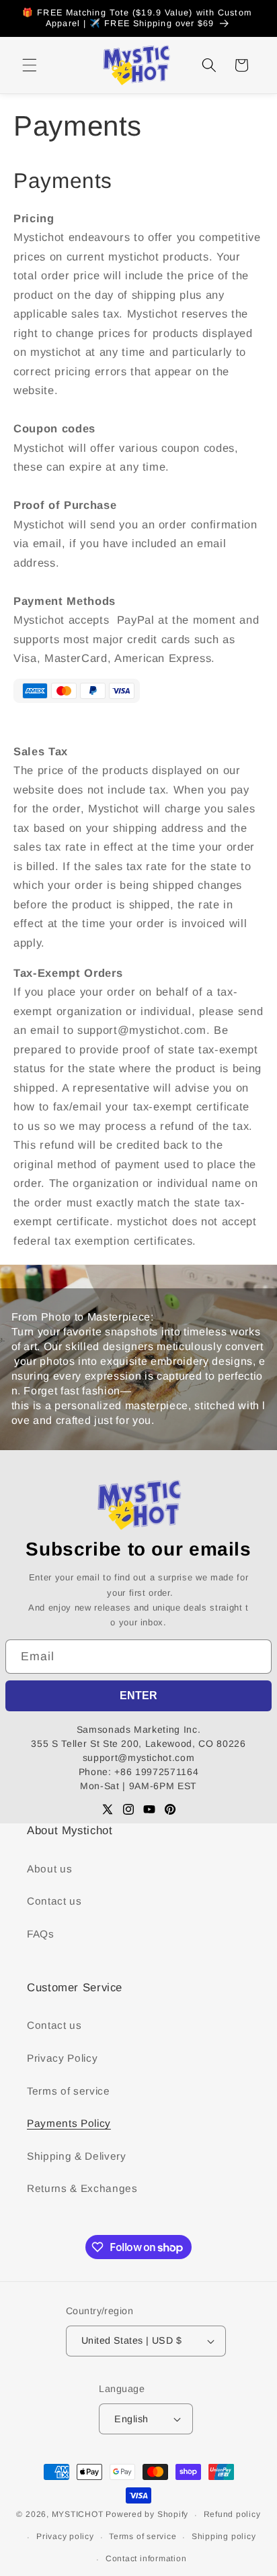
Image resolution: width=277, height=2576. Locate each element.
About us (49, 1869)
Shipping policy (224, 2536)
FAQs (41, 1934)
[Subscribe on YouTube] (149, 1809)
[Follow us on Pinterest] (170, 1809)
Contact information (146, 2559)
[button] (30, 65)
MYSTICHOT (78, 2515)
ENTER (138, 1696)
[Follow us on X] (108, 1809)
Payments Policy (69, 2123)
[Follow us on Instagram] (128, 1809)
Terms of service (69, 2091)
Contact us (54, 1901)
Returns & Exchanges (82, 2188)
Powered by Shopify (147, 2515)
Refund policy (232, 2514)
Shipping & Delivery (77, 2156)
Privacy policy (65, 2536)
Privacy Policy (62, 2058)
